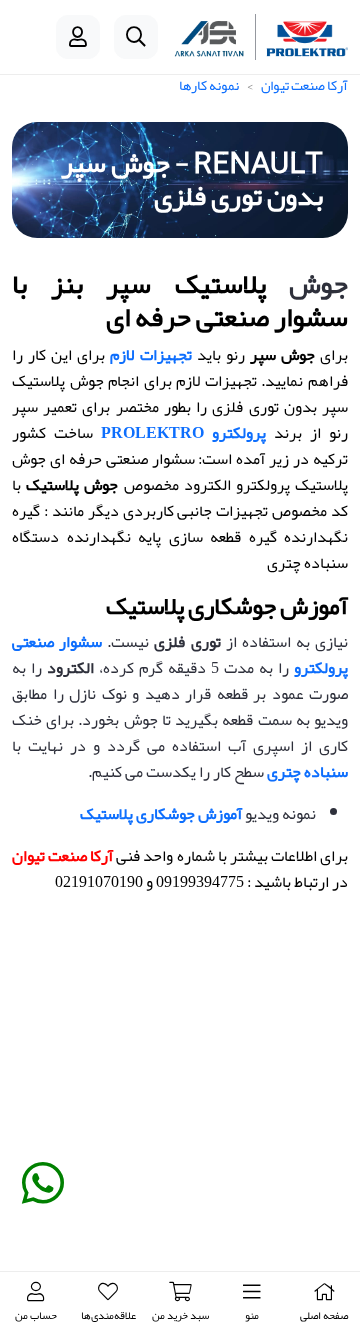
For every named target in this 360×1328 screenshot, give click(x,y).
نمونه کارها (209, 85)
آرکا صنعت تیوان (304, 85)
